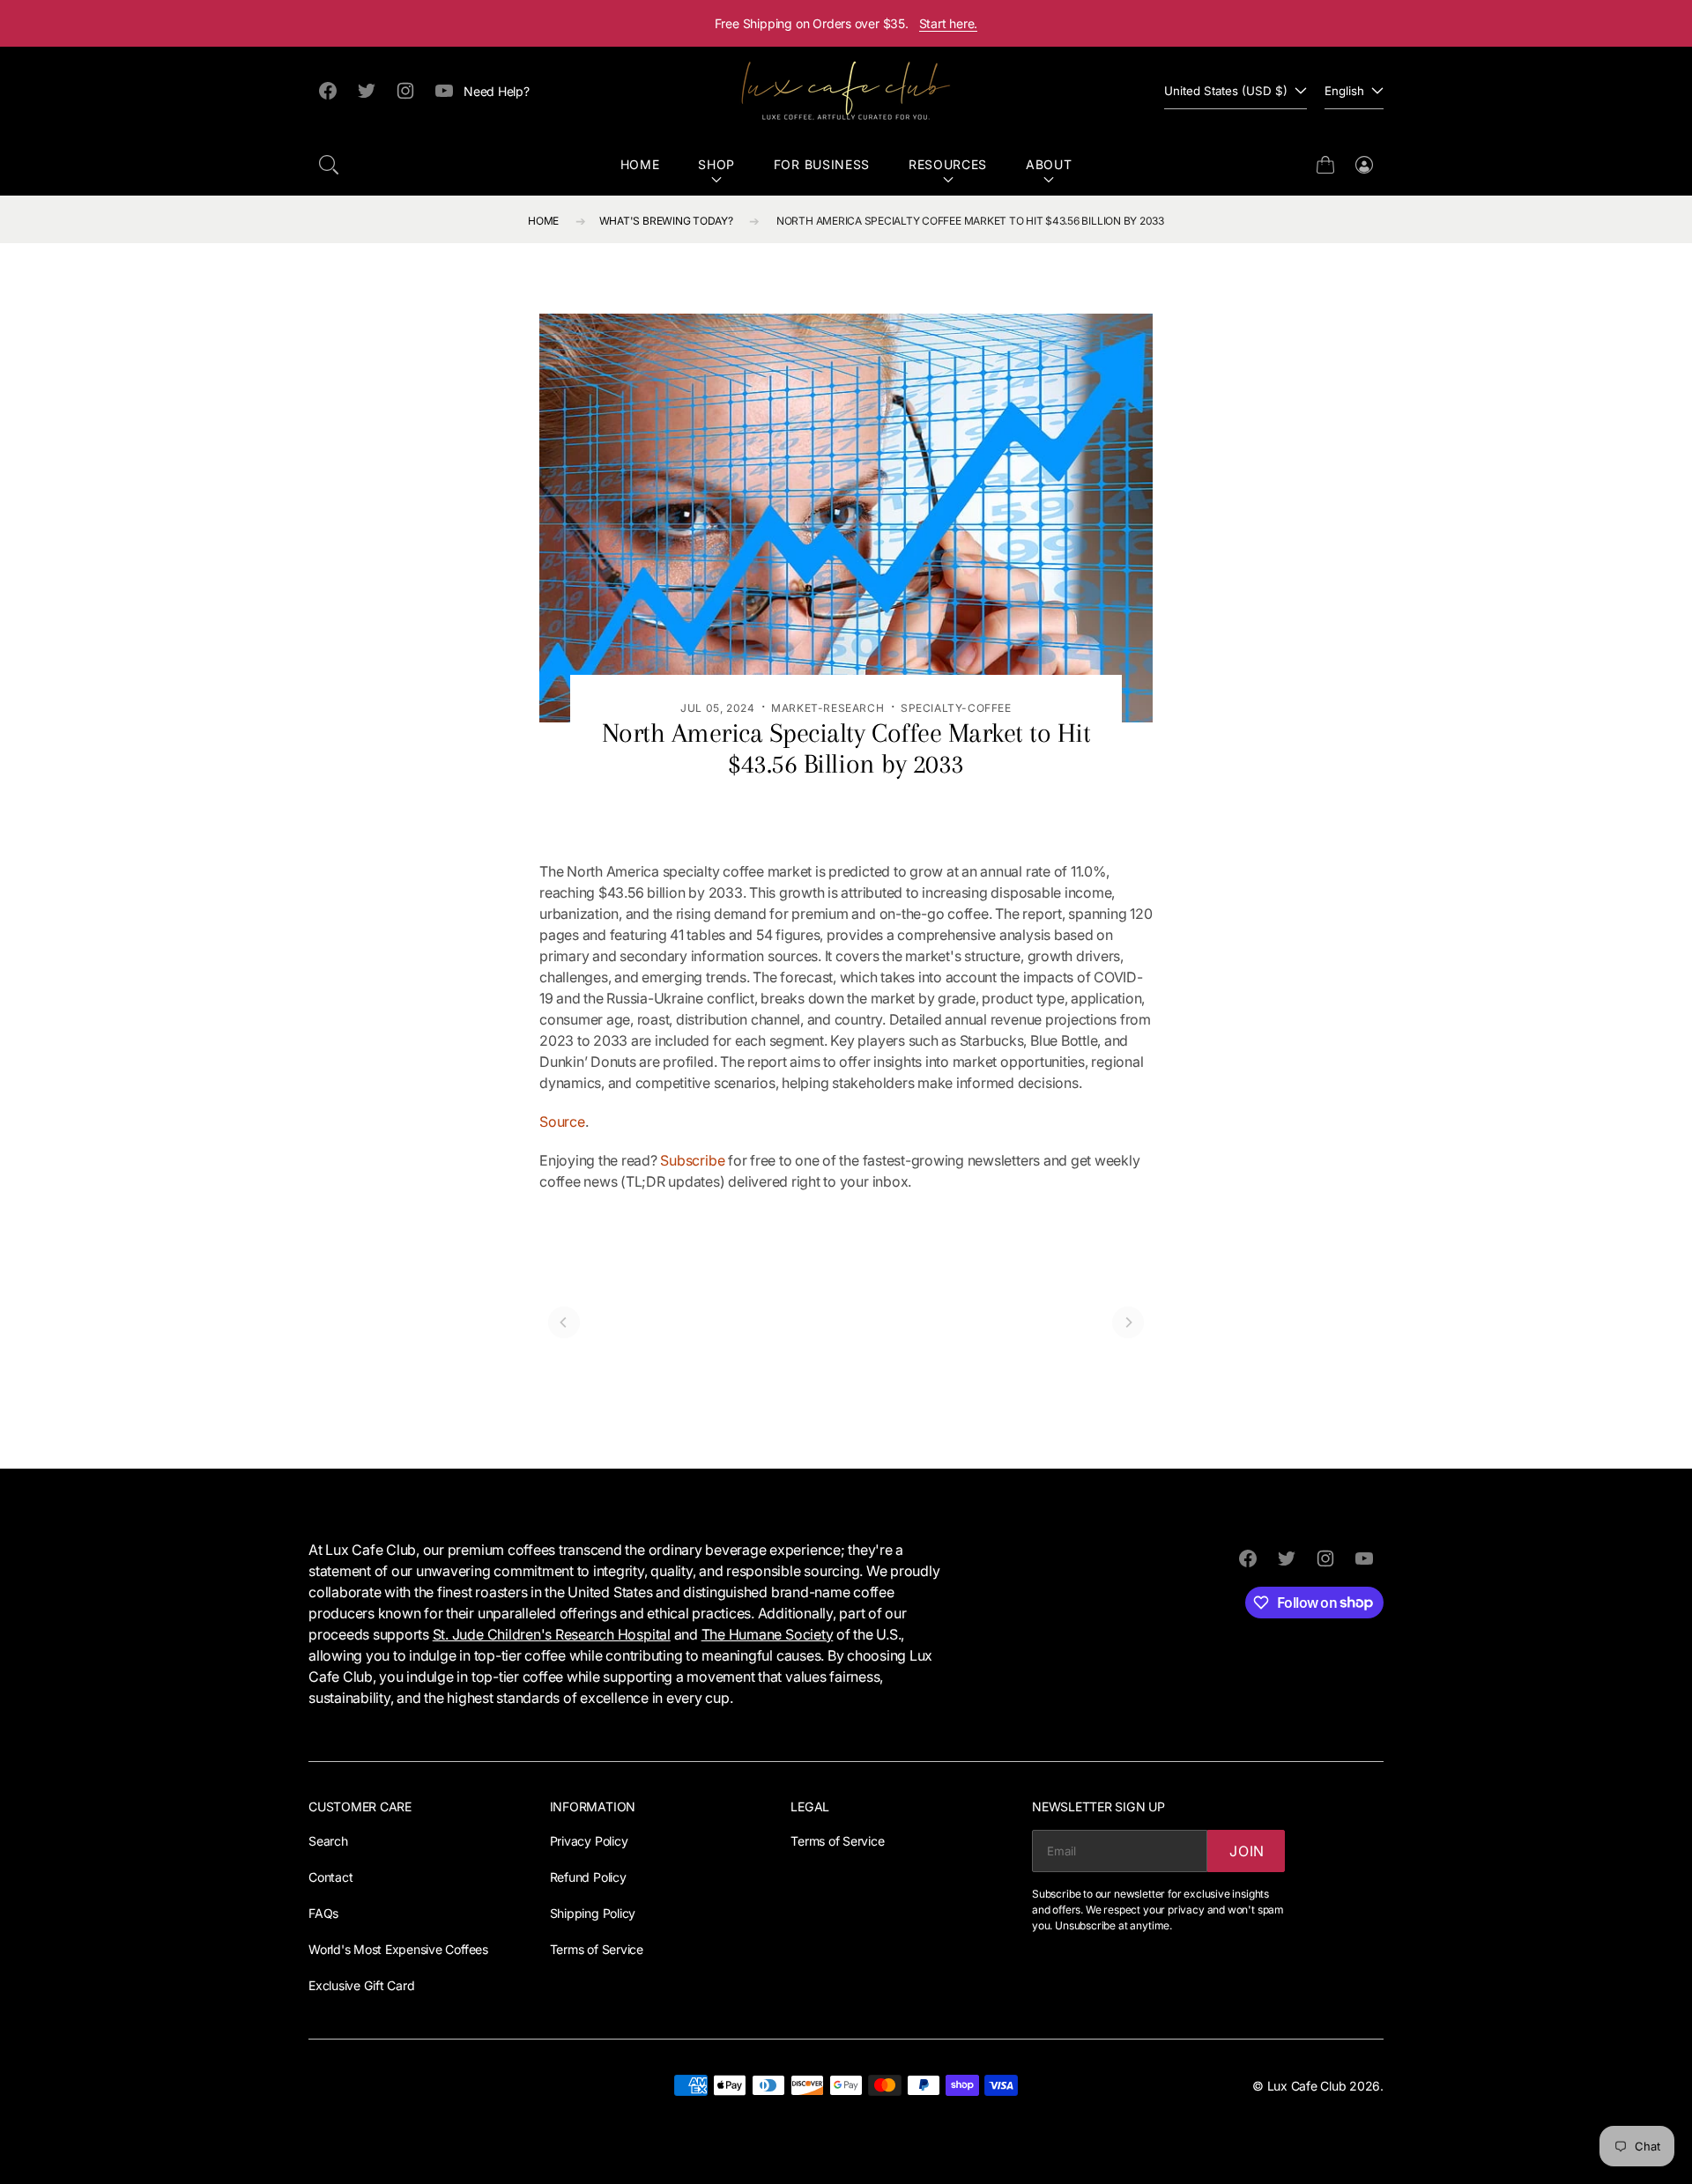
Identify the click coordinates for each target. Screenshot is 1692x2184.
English (1344, 91)
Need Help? (497, 91)
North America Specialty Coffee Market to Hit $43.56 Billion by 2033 (970, 221)
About (1049, 164)
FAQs (323, 1913)
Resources (948, 164)
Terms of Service (597, 1949)
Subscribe (692, 1160)
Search (328, 1841)
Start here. (949, 23)
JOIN (1247, 1851)
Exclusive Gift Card (361, 1985)
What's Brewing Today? (666, 221)
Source (562, 1122)
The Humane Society (768, 1634)
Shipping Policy (593, 1913)
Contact (330, 1877)
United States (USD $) (1226, 91)
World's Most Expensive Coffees (398, 1949)
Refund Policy (588, 1877)
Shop (716, 164)
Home (640, 164)
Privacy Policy (589, 1841)
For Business (822, 164)
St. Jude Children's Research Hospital (552, 1634)
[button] (329, 165)
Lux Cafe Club (1307, 2086)
